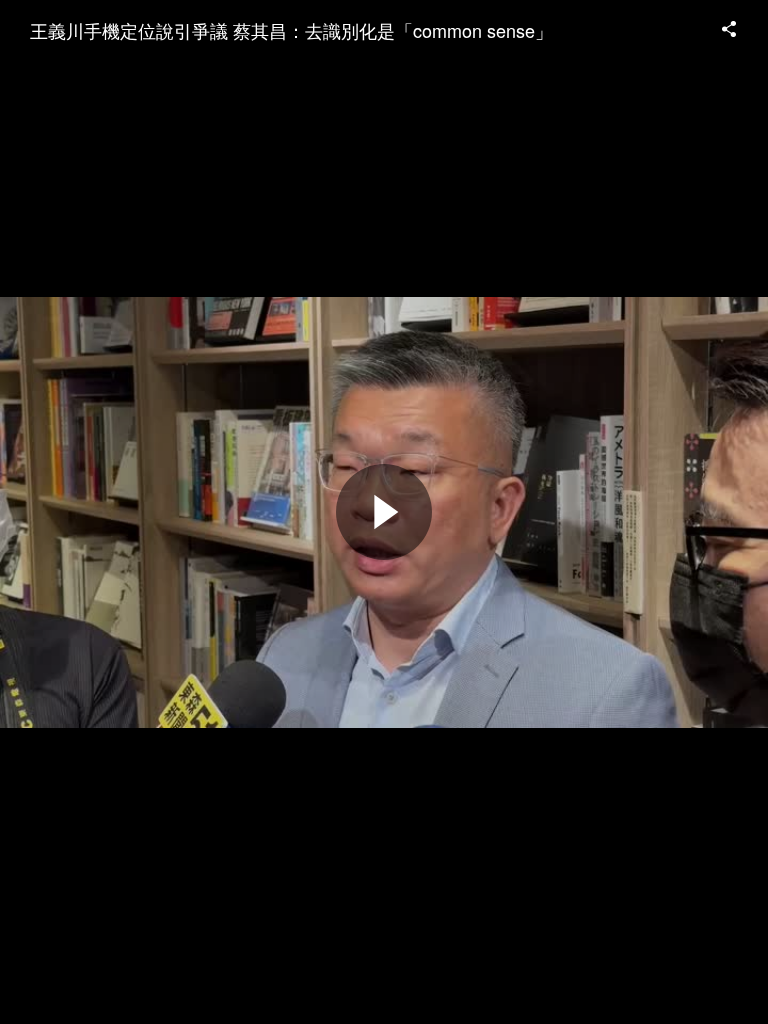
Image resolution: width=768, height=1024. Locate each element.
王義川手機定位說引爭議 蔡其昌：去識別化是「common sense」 (291, 30)
